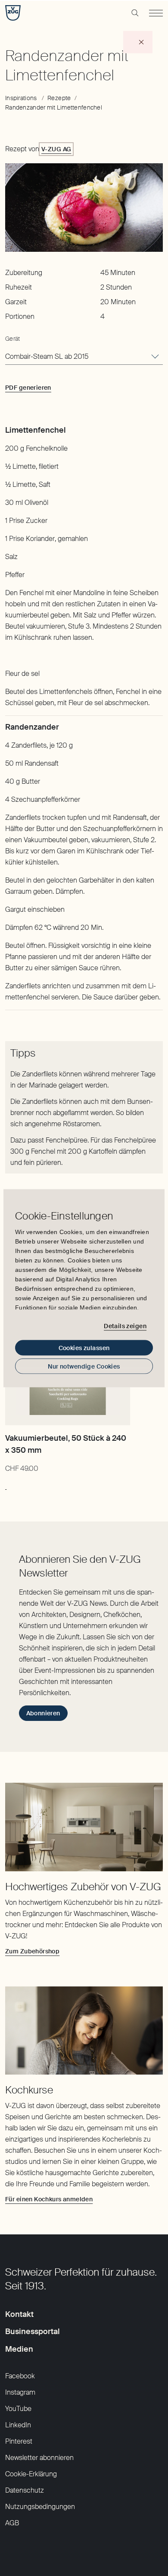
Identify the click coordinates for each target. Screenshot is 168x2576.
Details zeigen (125, 1326)
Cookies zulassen (84, 1348)
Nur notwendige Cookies (84, 1366)
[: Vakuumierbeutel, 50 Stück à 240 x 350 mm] (6, 1485)
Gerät (12, 339)
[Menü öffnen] (156, 13)
